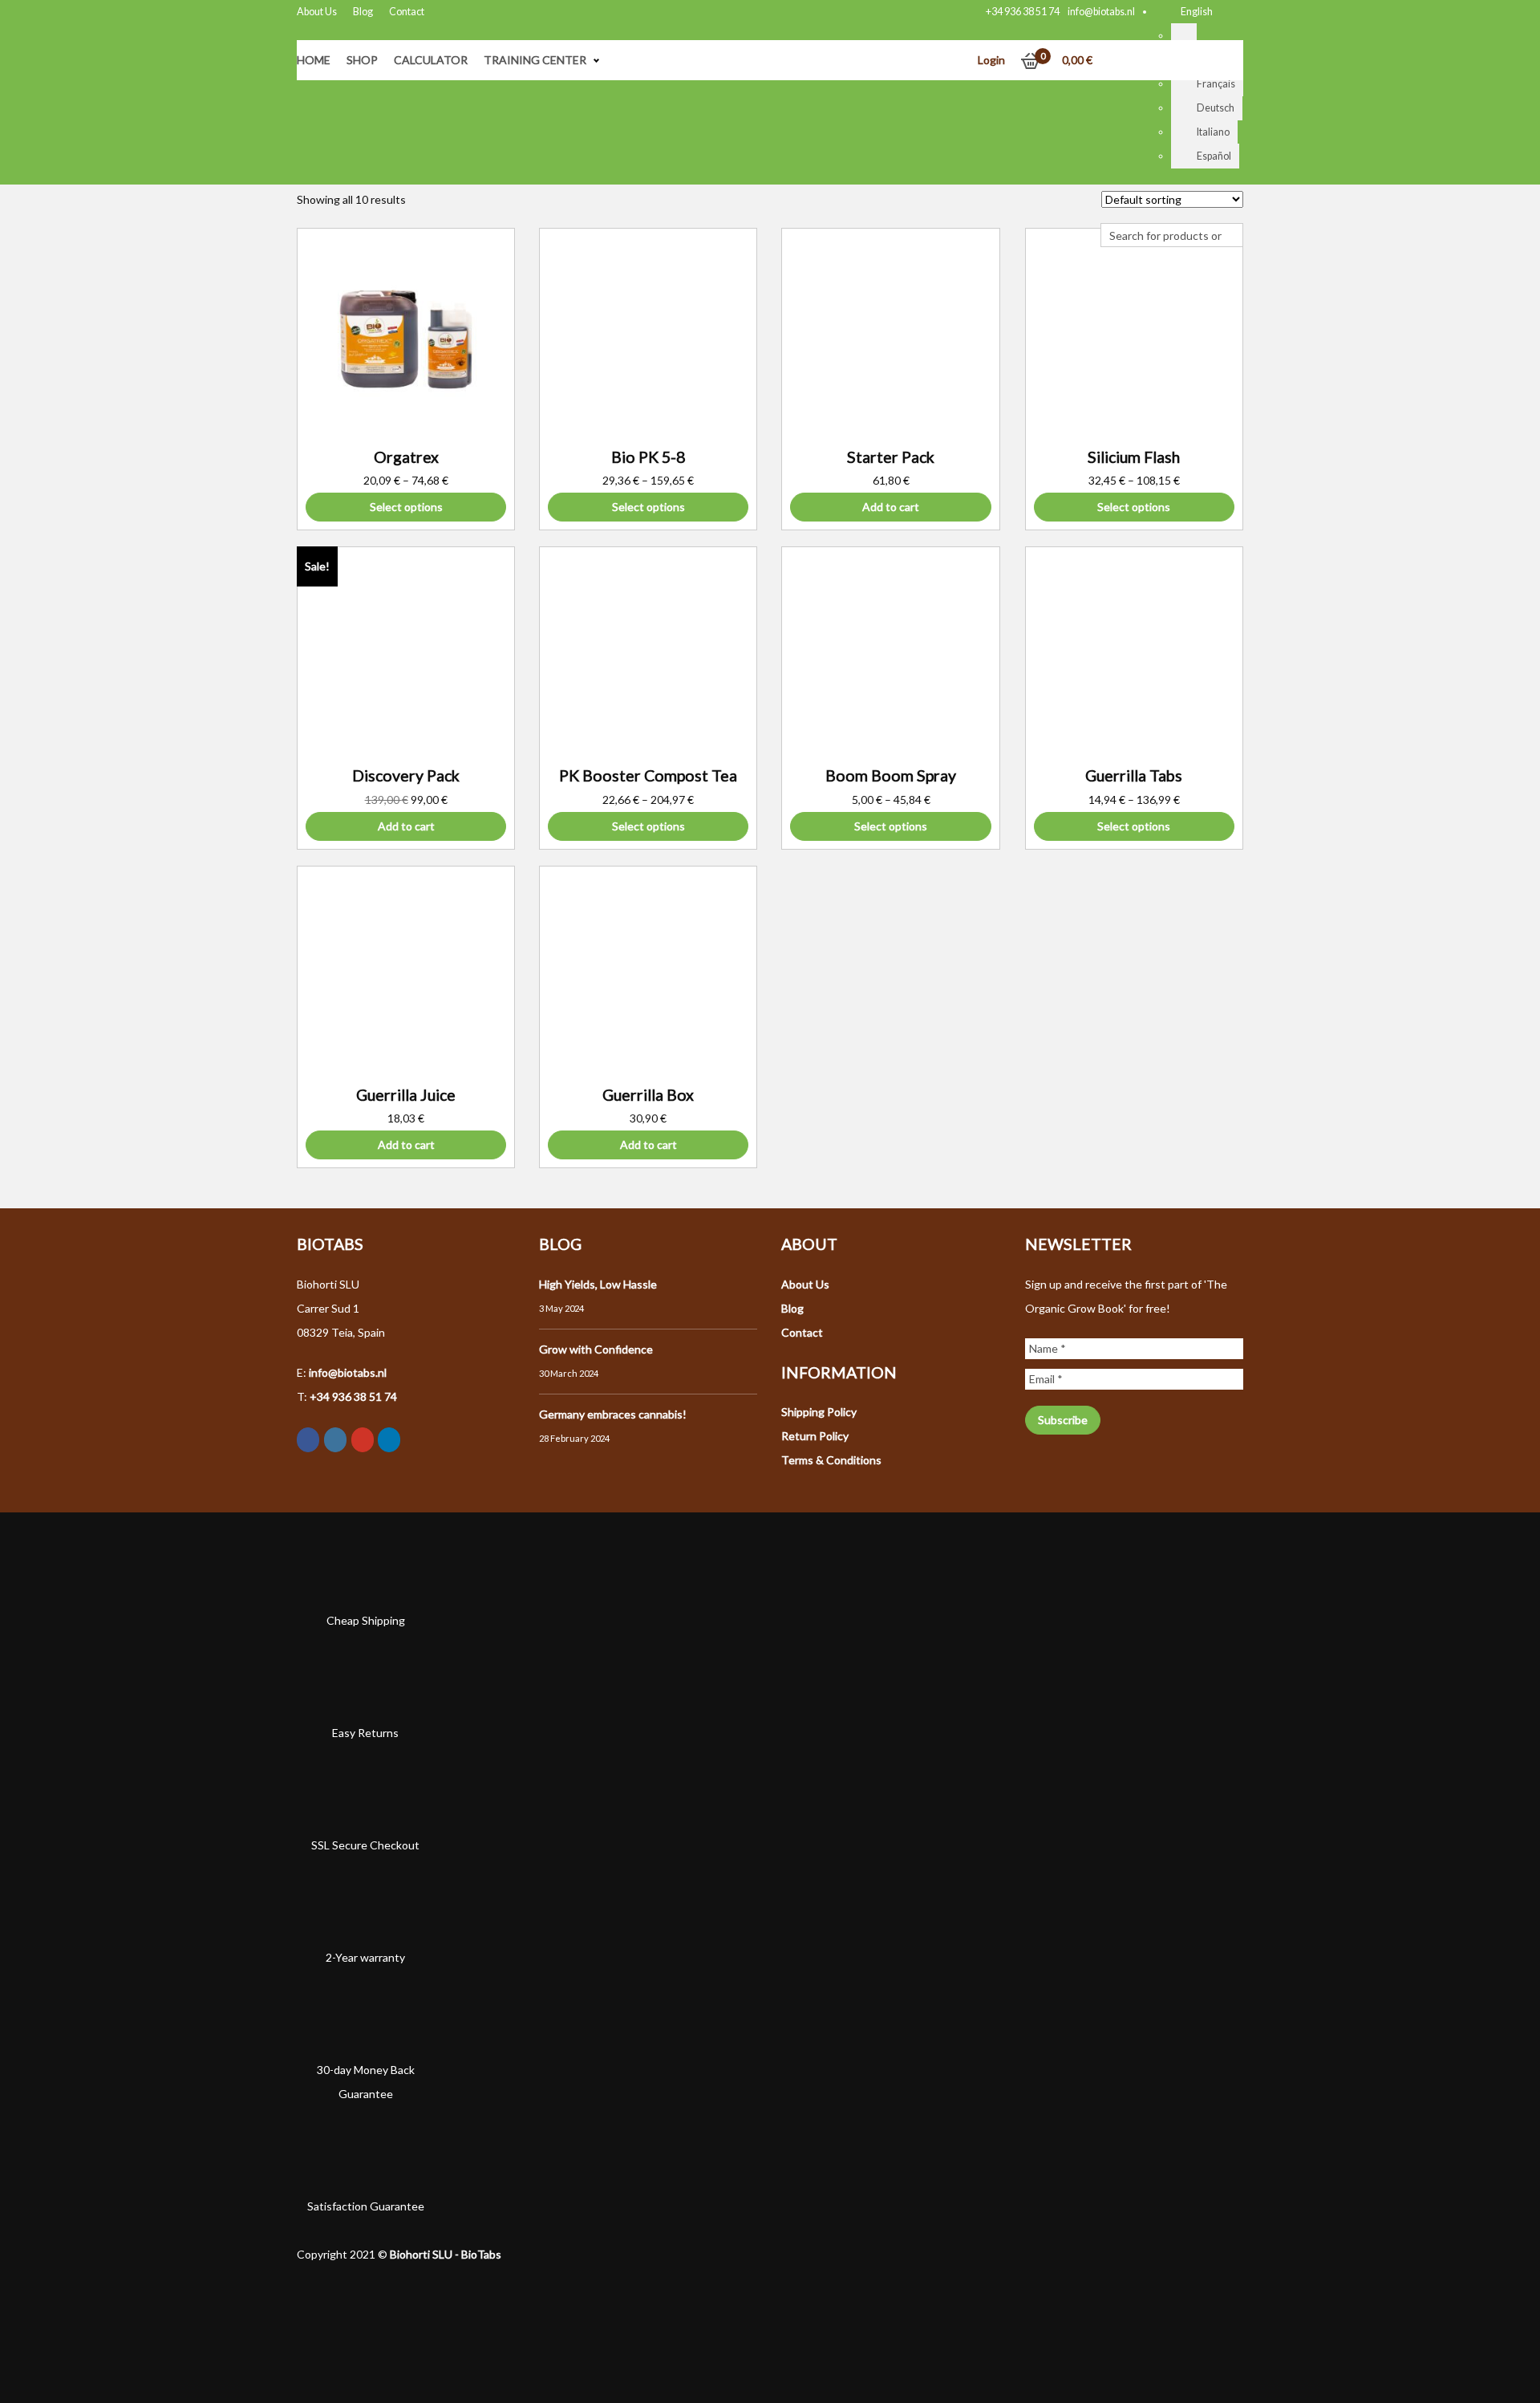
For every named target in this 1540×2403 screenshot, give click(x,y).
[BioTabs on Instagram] (335, 1440)
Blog (363, 12)
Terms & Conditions (831, 1460)
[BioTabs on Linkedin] (389, 1440)
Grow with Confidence (596, 1349)
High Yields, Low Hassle (598, 1284)
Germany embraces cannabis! (613, 1414)
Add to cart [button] (891, 507)
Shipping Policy (819, 1412)
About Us (317, 12)
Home (314, 60)
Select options (406, 507)
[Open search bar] (1108, 211)
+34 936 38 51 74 (1023, 12)
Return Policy (815, 1436)
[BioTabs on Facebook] (308, 1440)
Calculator (431, 60)
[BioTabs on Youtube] (363, 1440)
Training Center (535, 60)
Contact (407, 12)
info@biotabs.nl (1101, 12)
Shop (362, 60)
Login (991, 60)
